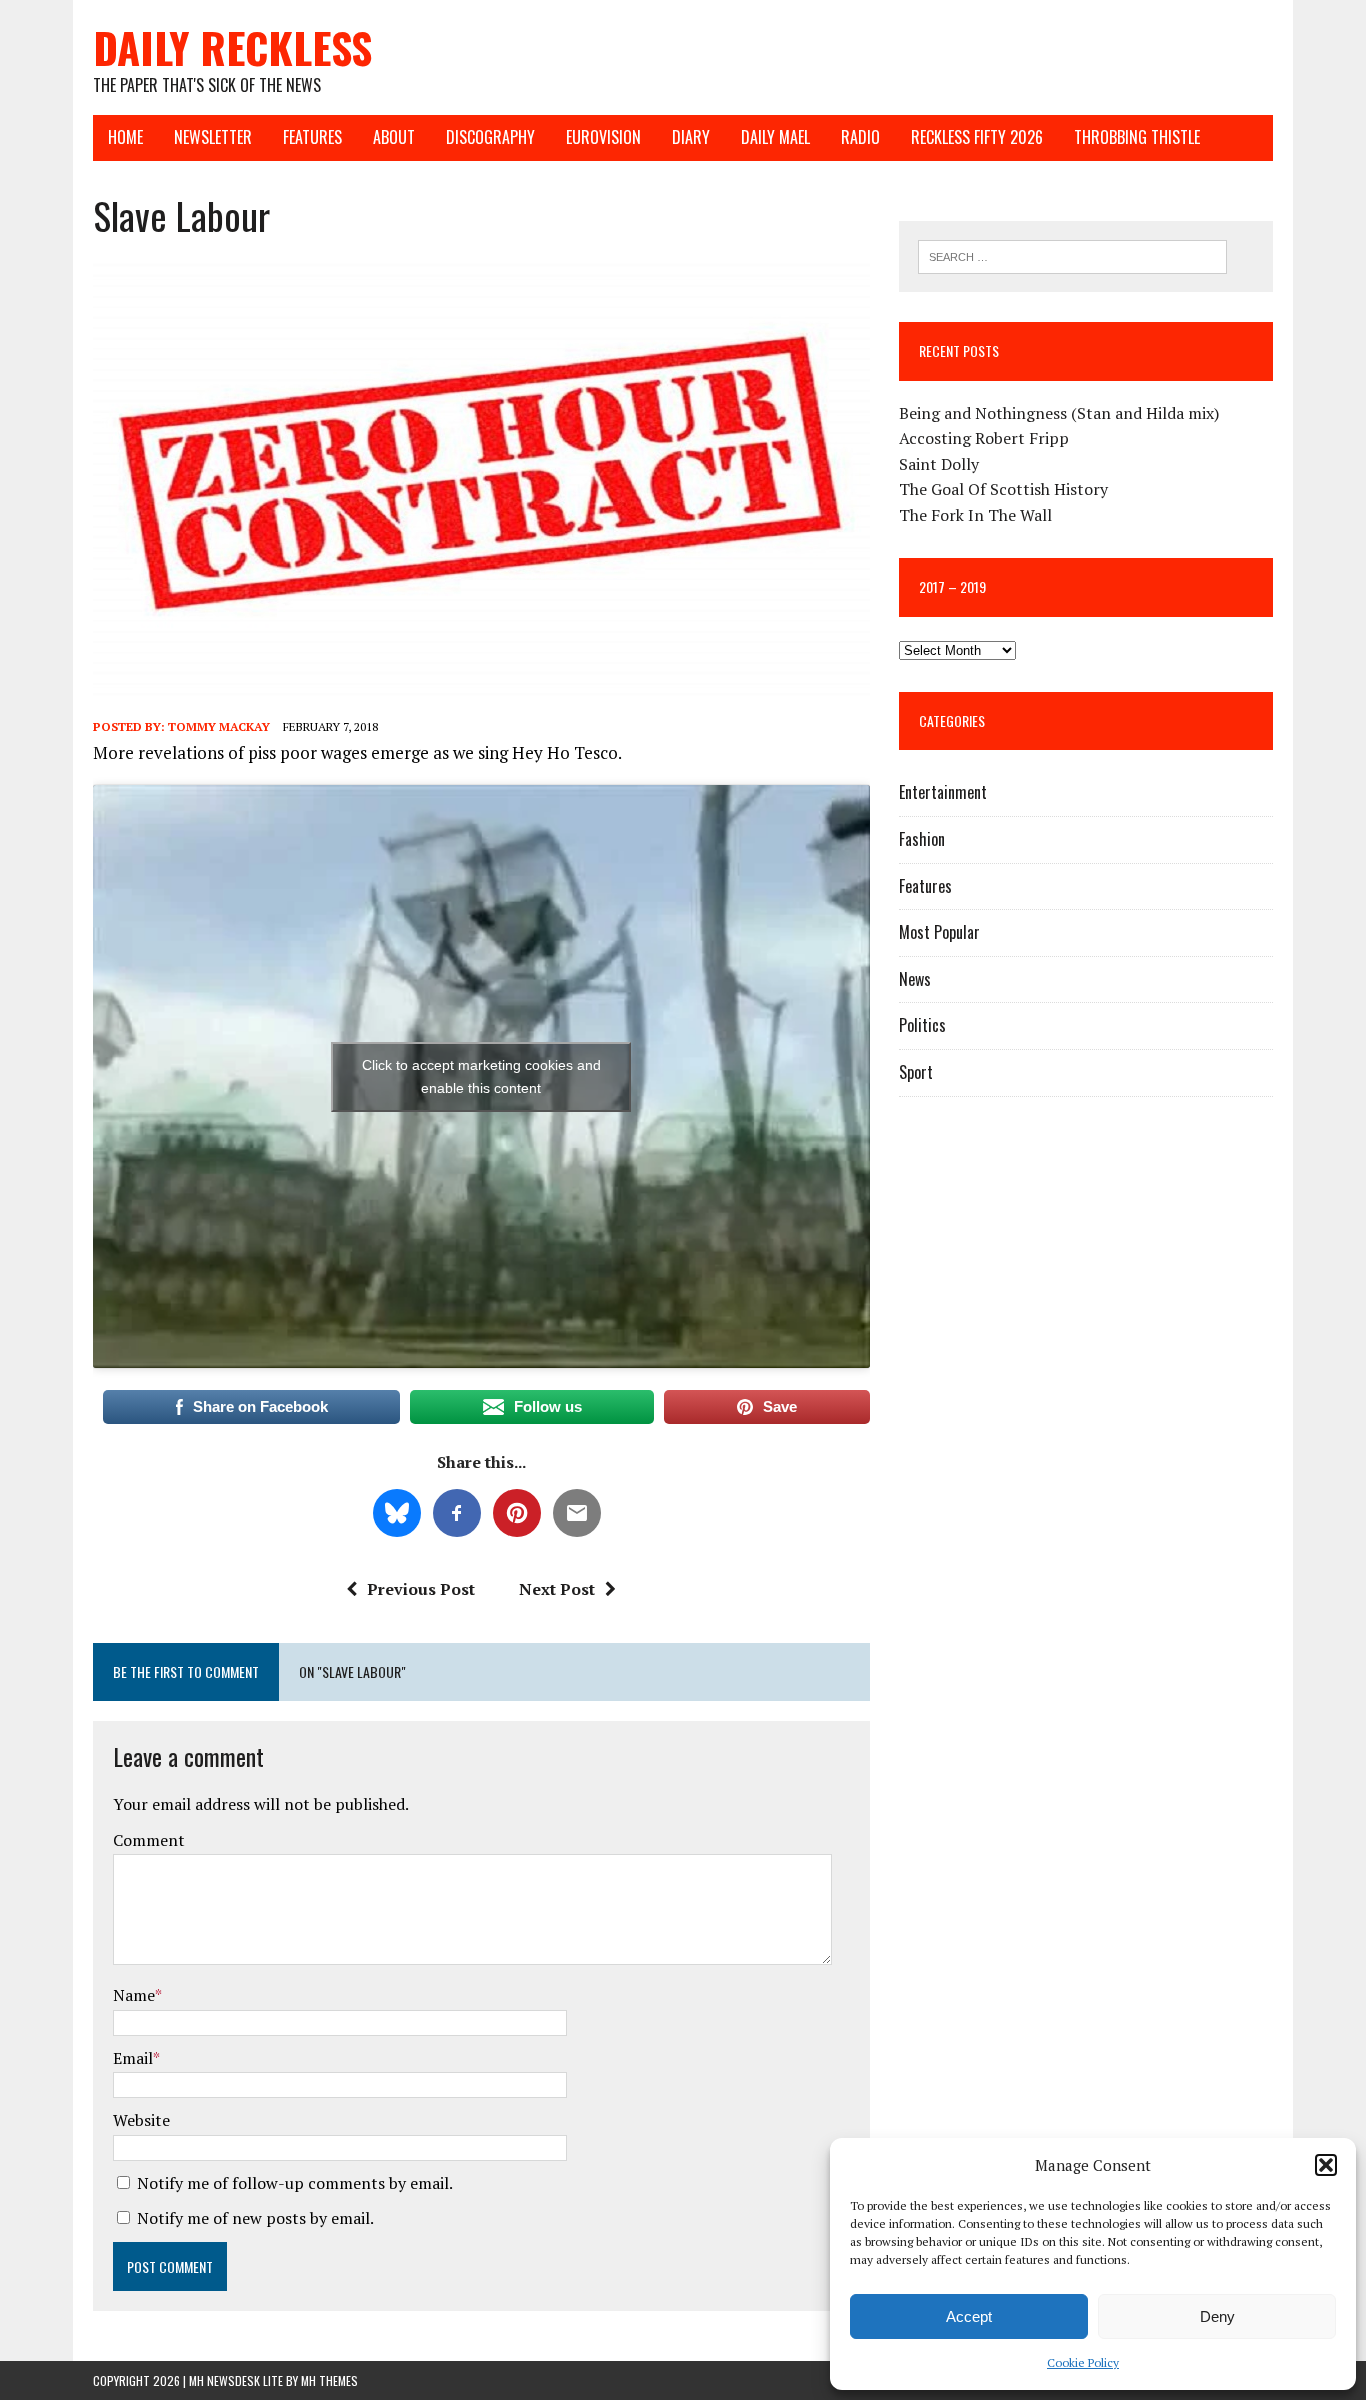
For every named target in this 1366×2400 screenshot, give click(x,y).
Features (312, 137)
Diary (691, 137)
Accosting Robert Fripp (984, 438)
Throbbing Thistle (1137, 137)
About (394, 137)
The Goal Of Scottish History (1003, 489)
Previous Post (421, 1589)
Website (141, 2120)
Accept (969, 2316)
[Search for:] (1072, 255)
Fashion (922, 839)
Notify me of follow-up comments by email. (295, 2183)
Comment (149, 1840)
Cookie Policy (1083, 2362)
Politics (922, 1025)
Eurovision (603, 137)
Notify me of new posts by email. (255, 2218)
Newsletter (213, 137)
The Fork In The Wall (975, 515)
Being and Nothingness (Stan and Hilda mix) (1059, 413)
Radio (860, 137)
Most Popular (939, 932)
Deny (1217, 2316)
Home (125, 137)
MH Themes (329, 2380)
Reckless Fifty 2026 (977, 137)
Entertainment (943, 792)
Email (133, 2058)
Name (134, 1995)
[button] (1326, 2165)
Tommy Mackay (219, 726)
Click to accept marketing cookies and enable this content (481, 1076)
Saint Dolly (939, 464)
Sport (916, 1072)
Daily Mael (775, 137)
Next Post (557, 1589)
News (915, 979)
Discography (490, 137)
